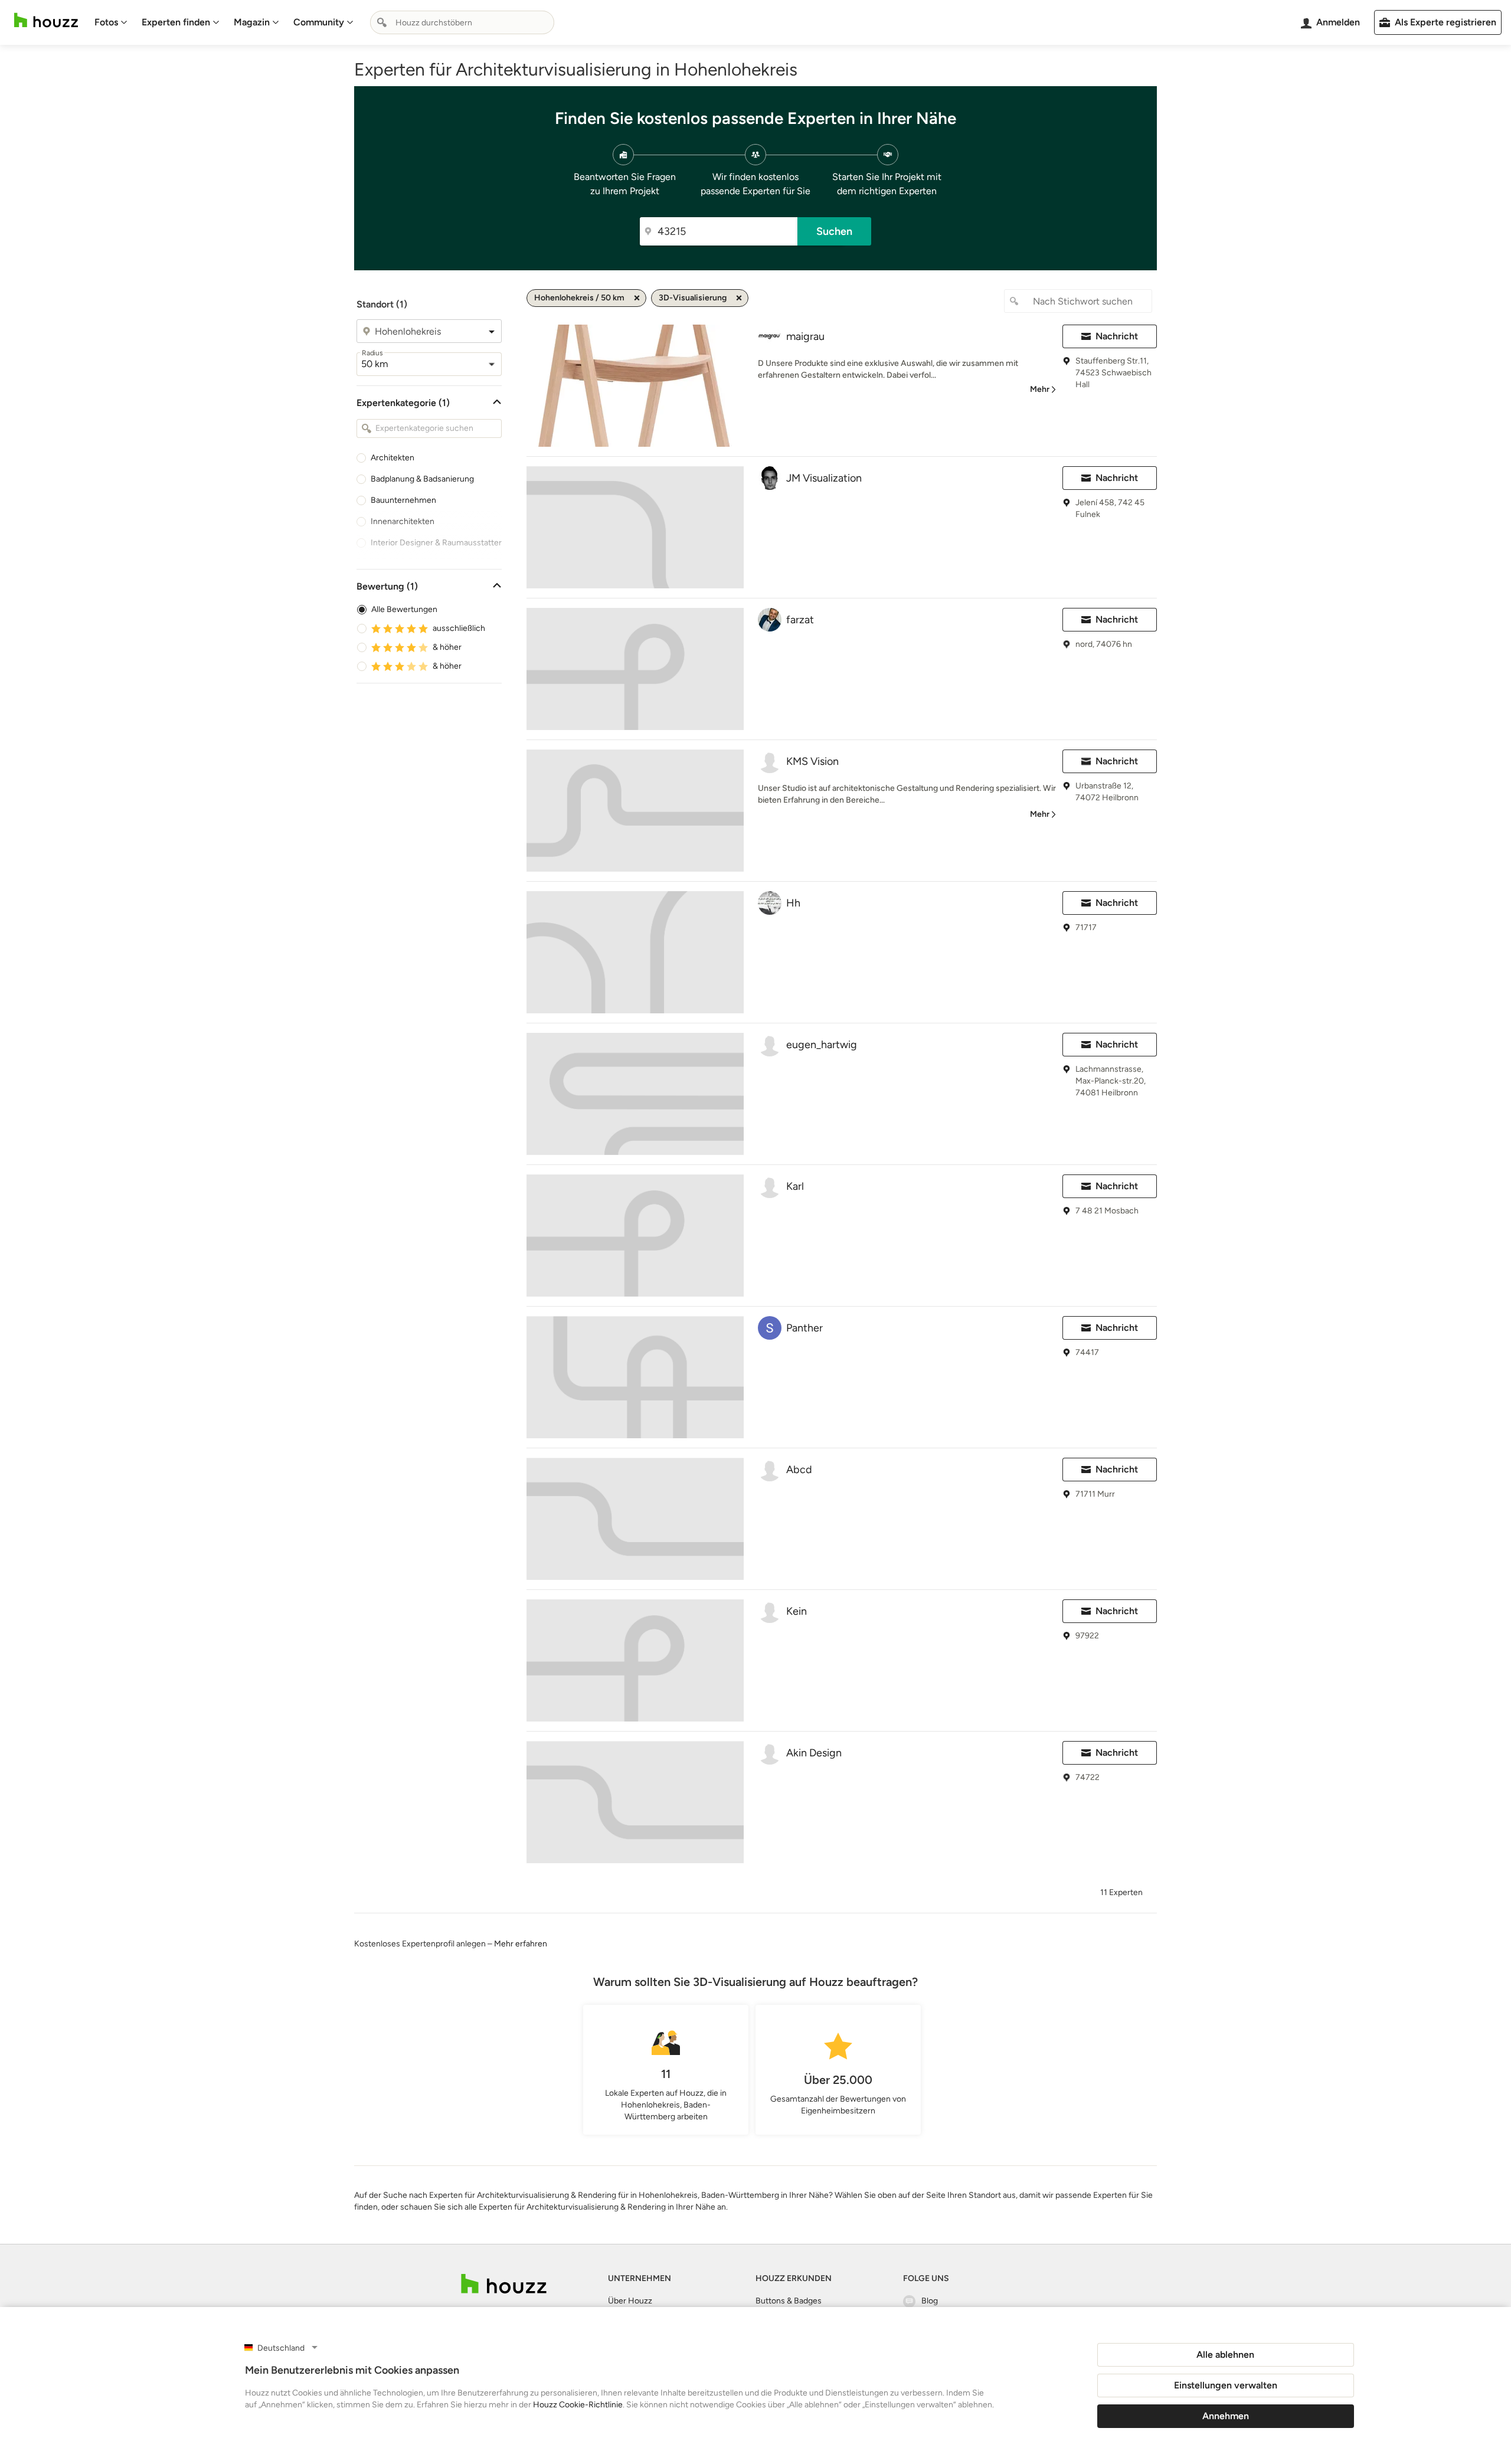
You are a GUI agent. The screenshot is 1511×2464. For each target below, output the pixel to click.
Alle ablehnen (1225, 2355)
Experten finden (176, 22)
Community (319, 22)
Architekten (393, 458)
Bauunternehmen (403, 500)
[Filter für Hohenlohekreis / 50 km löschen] (637, 298)
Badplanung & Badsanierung (422, 479)
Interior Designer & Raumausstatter (436, 543)
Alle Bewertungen (404, 609)
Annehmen (1226, 2416)
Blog (930, 2301)
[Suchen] (382, 22)
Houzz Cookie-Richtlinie (578, 2405)
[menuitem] (111, 22)
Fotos (106, 22)
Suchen (834, 231)
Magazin (252, 22)
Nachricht (1117, 336)
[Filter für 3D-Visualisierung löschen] (739, 298)
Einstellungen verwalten (1226, 2385)
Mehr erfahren (521, 1944)
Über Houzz (630, 2301)
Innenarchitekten (403, 521)
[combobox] (462, 22)
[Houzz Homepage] (46, 20)
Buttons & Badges (789, 2301)
